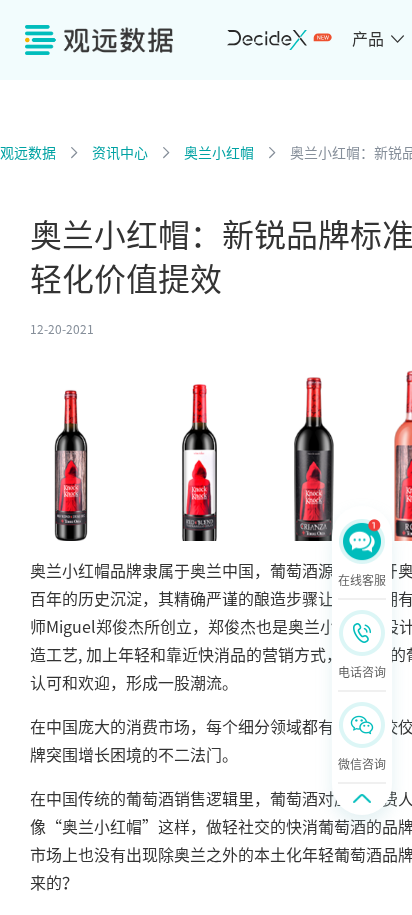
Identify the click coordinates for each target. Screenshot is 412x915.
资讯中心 (120, 153)
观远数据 (28, 153)
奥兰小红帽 (219, 153)
